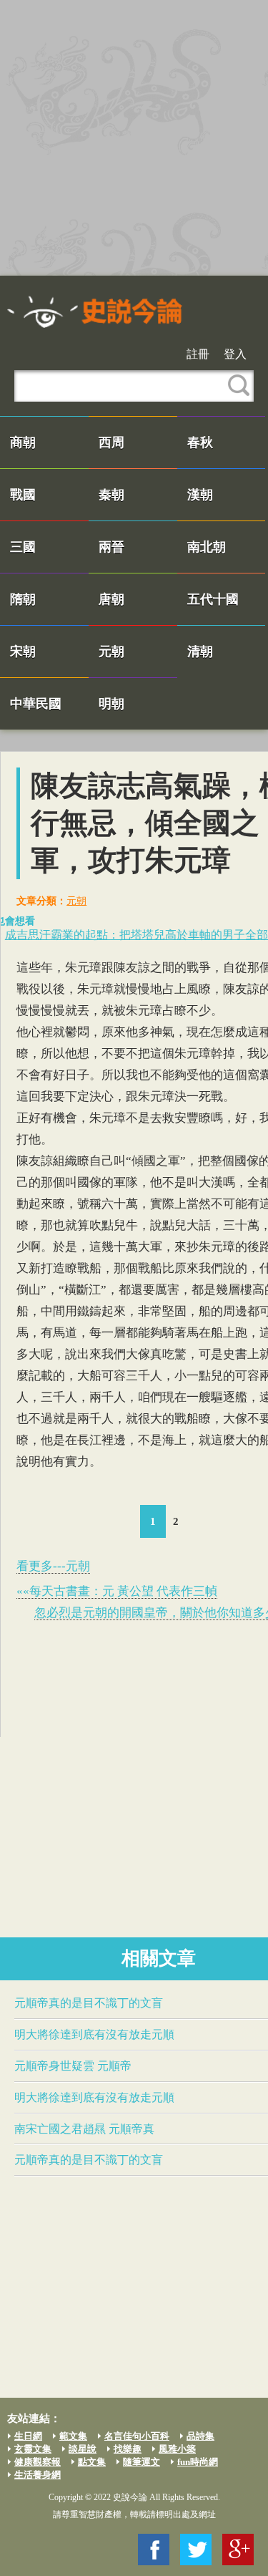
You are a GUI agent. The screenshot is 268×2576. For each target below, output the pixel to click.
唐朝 (111, 599)
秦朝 (111, 495)
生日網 (28, 2436)
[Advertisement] (134, 138)
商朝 (23, 442)
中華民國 (36, 704)
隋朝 (23, 599)
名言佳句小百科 (137, 2436)
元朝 (111, 652)
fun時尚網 (198, 2462)
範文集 (73, 2436)
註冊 (198, 354)
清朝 (200, 652)
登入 (235, 354)
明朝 (111, 704)
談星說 (83, 2449)
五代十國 (213, 599)
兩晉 (111, 547)
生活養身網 (38, 2475)
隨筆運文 (142, 2462)
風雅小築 (177, 2449)
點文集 (92, 2462)
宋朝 (23, 652)
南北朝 (207, 547)
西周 (111, 442)
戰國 (23, 495)
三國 (23, 547)
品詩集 (200, 2436)
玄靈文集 (33, 2449)
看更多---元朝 (53, 1566)
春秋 (200, 442)
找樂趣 (128, 2449)
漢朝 (200, 495)
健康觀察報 (38, 2462)
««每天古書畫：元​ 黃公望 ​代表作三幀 (117, 1591)
